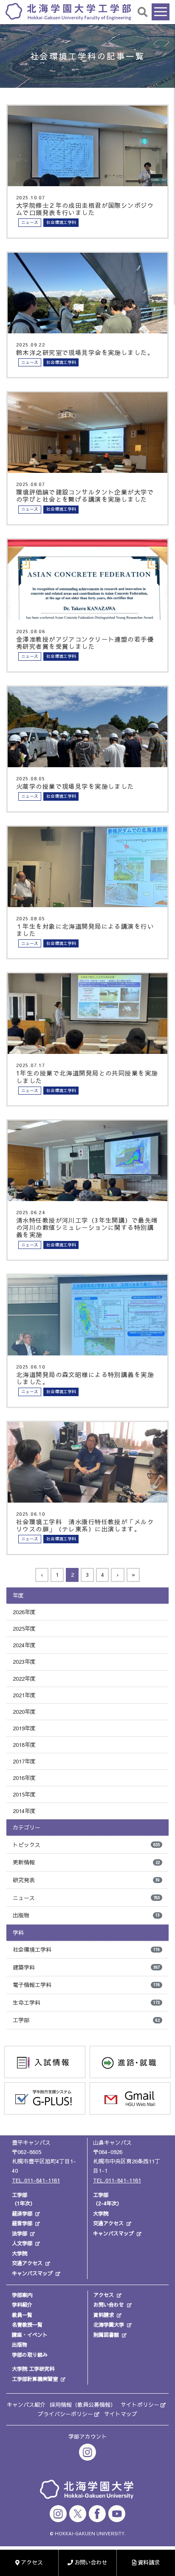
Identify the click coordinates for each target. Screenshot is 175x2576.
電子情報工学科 (86, 1985)
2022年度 (24, 1679)
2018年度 (24, 1745)
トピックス (86, 1845)
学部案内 (22, 2295)
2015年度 (24, 1794)
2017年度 (24, 1761)
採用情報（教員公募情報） (83, 2405)
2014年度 (24, 1811)
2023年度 (24, 1662)
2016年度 (24, 1778)
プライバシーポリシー (65, 2414)
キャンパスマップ (32, 2273)
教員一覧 (22, 2315)
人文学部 (22, 2243)
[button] (143, 12)
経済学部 (22, 2213)
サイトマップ (121, 2414)
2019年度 (24, 1728)
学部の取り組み (30, 2355)
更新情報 (86, 1862)
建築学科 (86, 1967)
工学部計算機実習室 (35, 2379)
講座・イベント (30, 2335)
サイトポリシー (140, 2405)
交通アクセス (27, 2263)
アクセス (104, 2295)
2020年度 (24, 1712)
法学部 (20, 2233)
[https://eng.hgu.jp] (68, 11)
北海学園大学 (109, 2325)
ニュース (86, 1898)
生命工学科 (86, 2003)
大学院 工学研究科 (33, 2369)
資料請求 (104, 2315)
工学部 (86, 2020)
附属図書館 (106, 2335)
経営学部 (22, 2223)
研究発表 (86, 1880)
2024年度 (24, 1645)
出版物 (86, 1915)
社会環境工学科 (86, 1950)
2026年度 (24, 1612)
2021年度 (24, 1695)
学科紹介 (22, 2305)
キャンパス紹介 (26, 2405)
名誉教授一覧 (27, 2325)
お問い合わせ (109, 2305)
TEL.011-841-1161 (36, 2180)
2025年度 (24, 1629)
